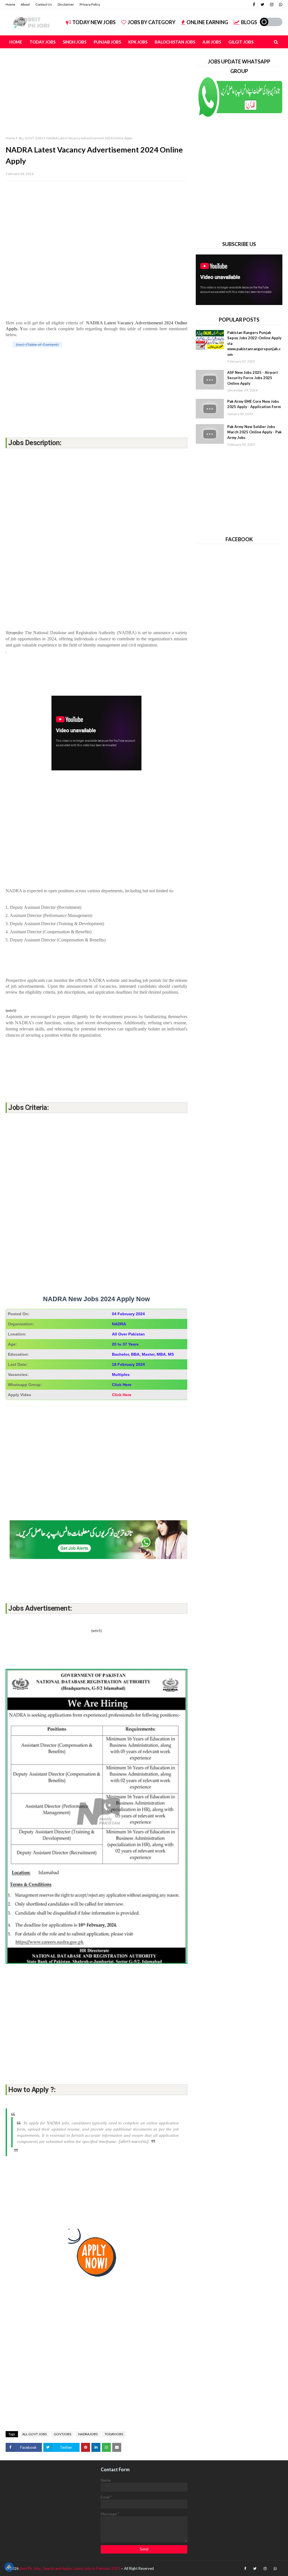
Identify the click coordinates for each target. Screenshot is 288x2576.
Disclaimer (66, 4)
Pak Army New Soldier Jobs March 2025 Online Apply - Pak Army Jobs (254, 432)
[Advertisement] (96, 96)
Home (10, 4)
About (25, 4)
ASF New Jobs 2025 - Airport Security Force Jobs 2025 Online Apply (253, 378)
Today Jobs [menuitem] (42, 42)
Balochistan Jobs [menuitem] (175, 42)
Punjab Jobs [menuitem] (107, 42)
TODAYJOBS (114, 2434)
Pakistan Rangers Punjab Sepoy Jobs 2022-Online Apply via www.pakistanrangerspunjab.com (254, 343)
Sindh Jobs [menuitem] (75, 42)
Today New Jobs (94, 22)
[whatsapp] (280, 4)
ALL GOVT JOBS (31, 138)
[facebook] (254, 4)
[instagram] (272, 4)
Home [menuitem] (16, 42)
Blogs (249, 22)
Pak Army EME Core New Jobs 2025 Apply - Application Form (254, 404)
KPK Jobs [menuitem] (138, 42)
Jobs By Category (152, 22)
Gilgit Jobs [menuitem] (241, 42)
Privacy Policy (90, 4)
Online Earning (207, 22)
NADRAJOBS (88, 2434)
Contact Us (44, 4)
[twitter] (263, 4)
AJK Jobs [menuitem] (212, 42)
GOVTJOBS (62, 2434)
